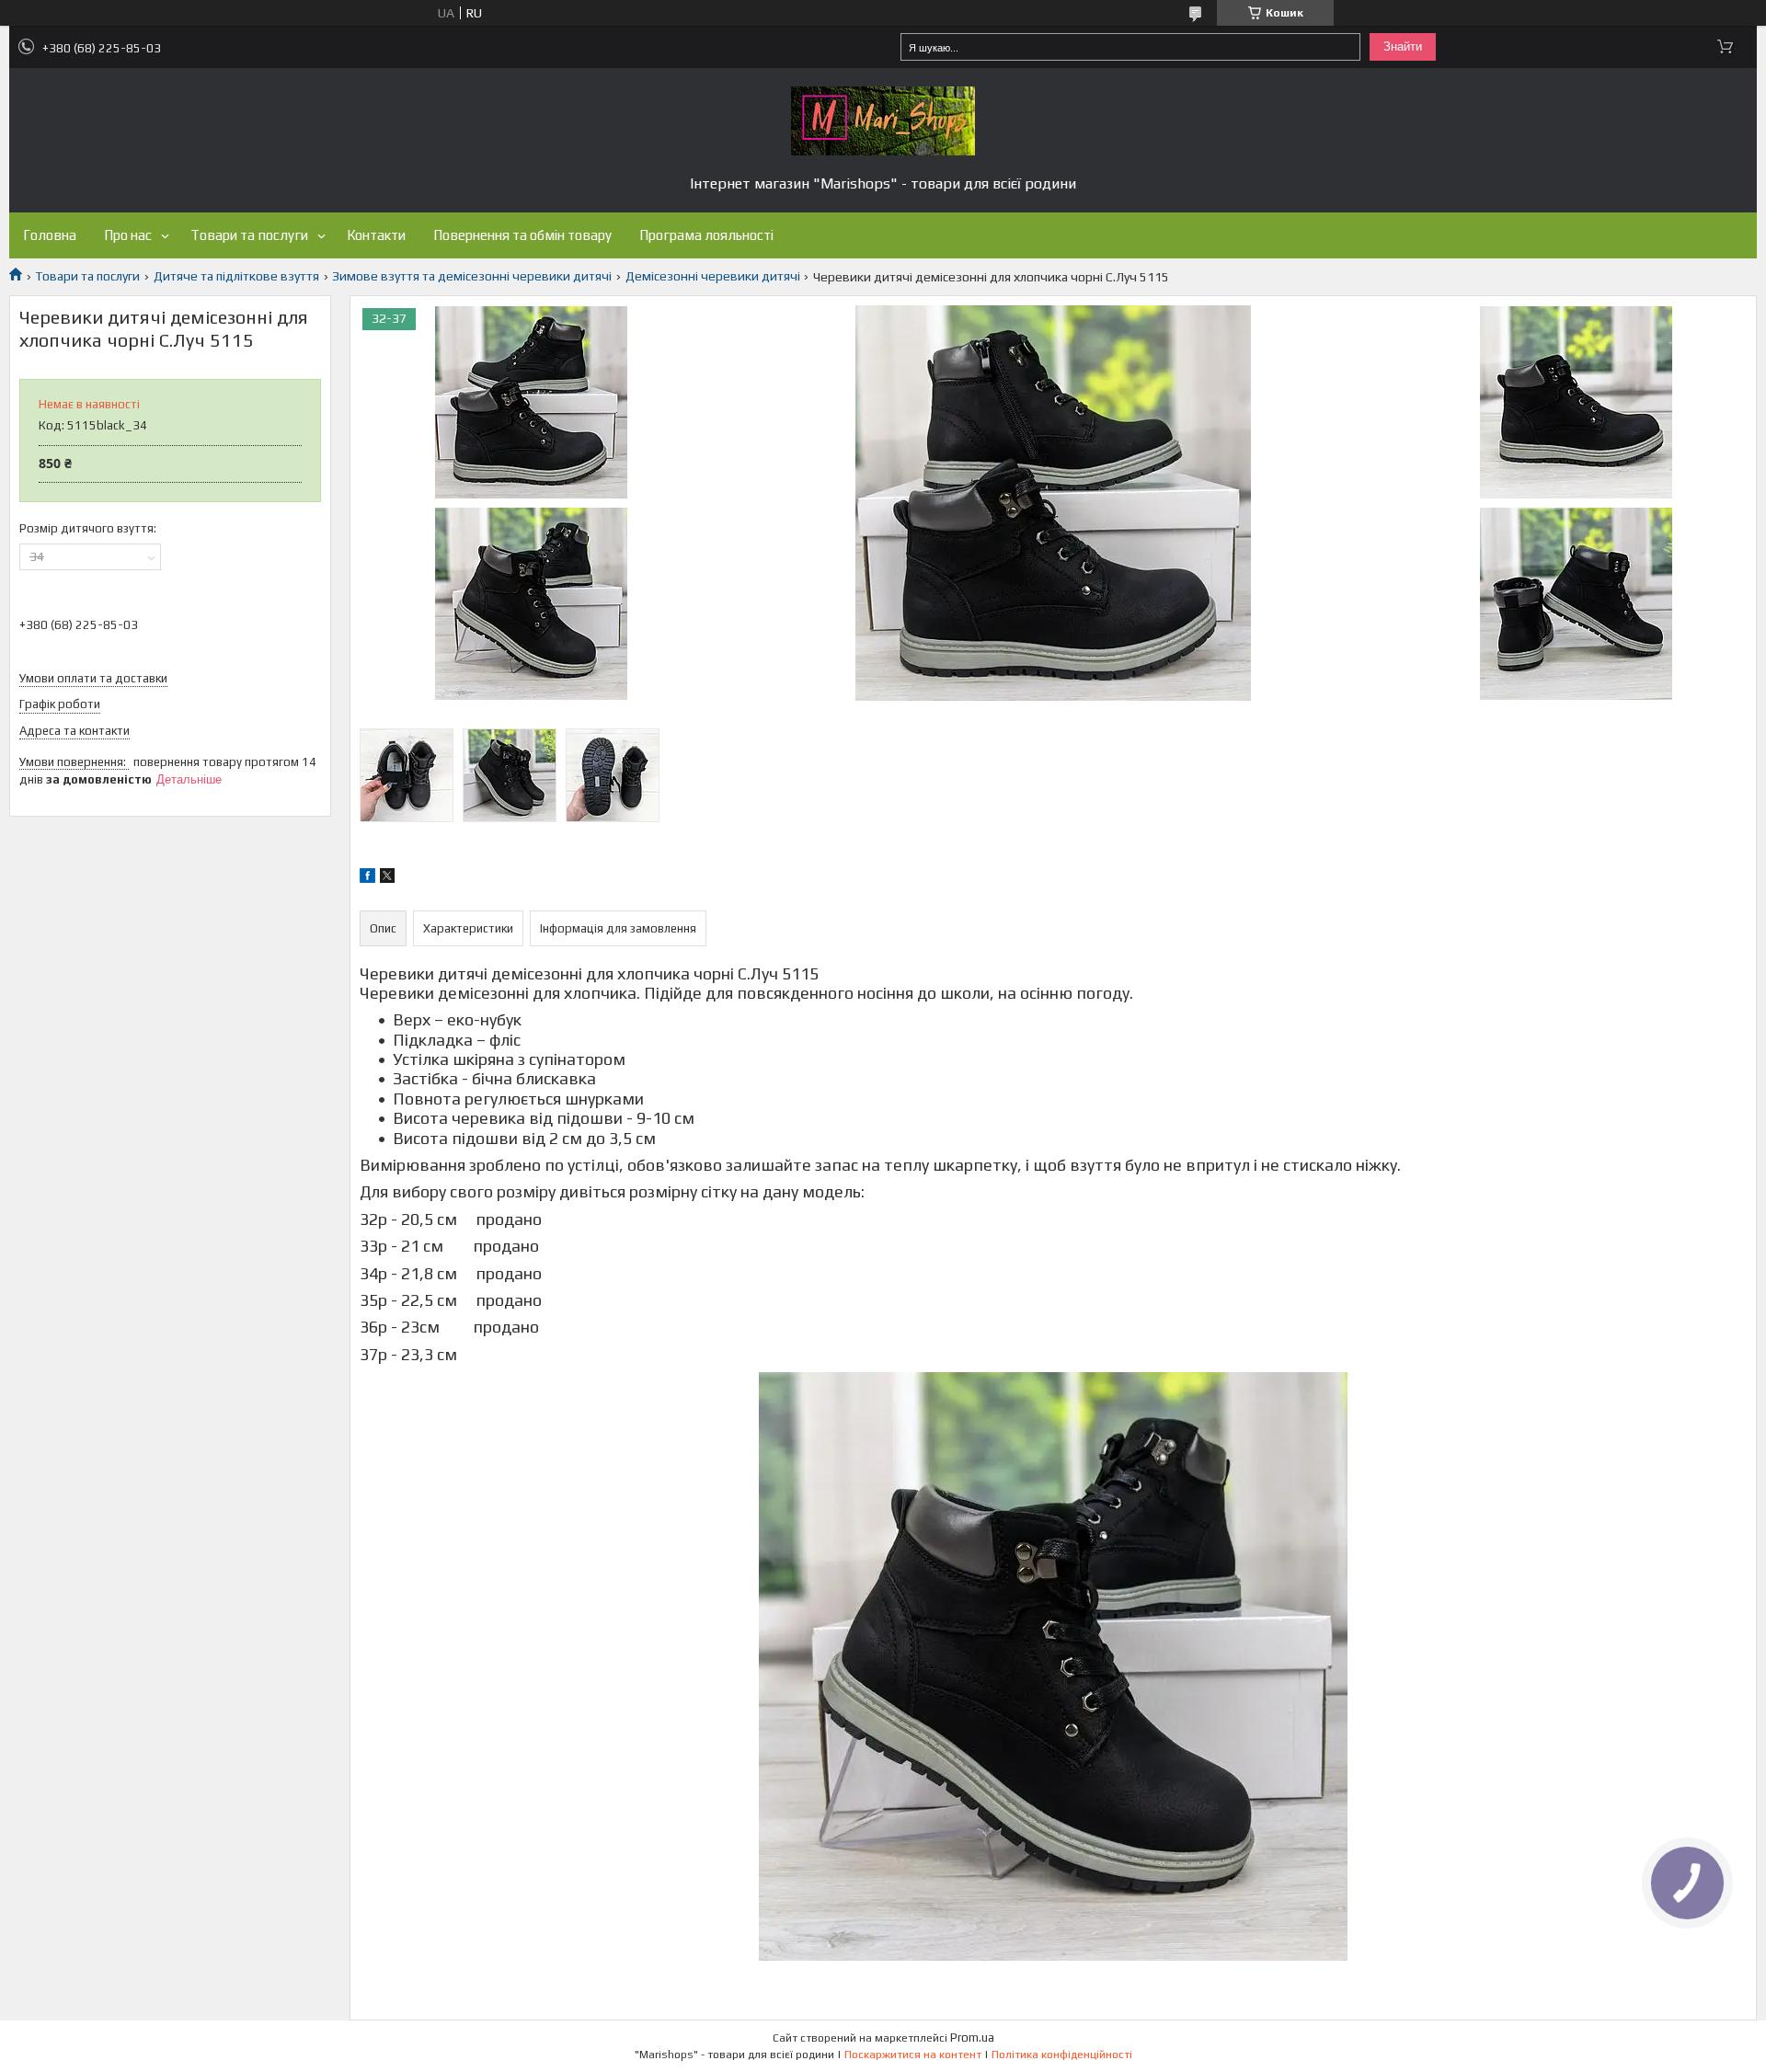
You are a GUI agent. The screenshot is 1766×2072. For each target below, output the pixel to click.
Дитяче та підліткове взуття (236, 276)
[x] (387, 878)
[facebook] (367, 878)
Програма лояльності (706, 235)
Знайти (1403, 46)
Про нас (128, 235)
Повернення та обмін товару (522, 235)
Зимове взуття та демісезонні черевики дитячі (472, 276)
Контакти (376, 235)
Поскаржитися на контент (913, 2055)
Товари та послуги (249, 235)
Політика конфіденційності (1062, 2055)
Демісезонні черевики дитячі (713, 276)
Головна (50, 235)
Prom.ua (972, 2038)
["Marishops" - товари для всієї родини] (883, 121)
